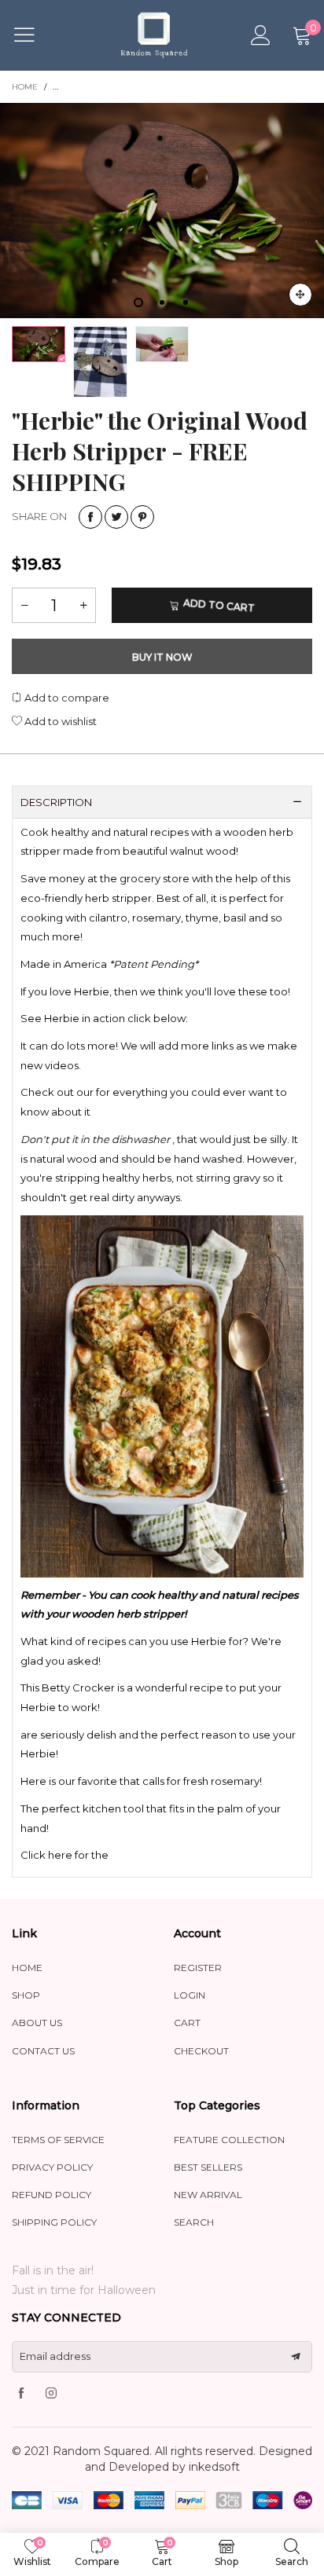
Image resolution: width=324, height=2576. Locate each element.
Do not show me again (171, 258)
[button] (276, 203)
